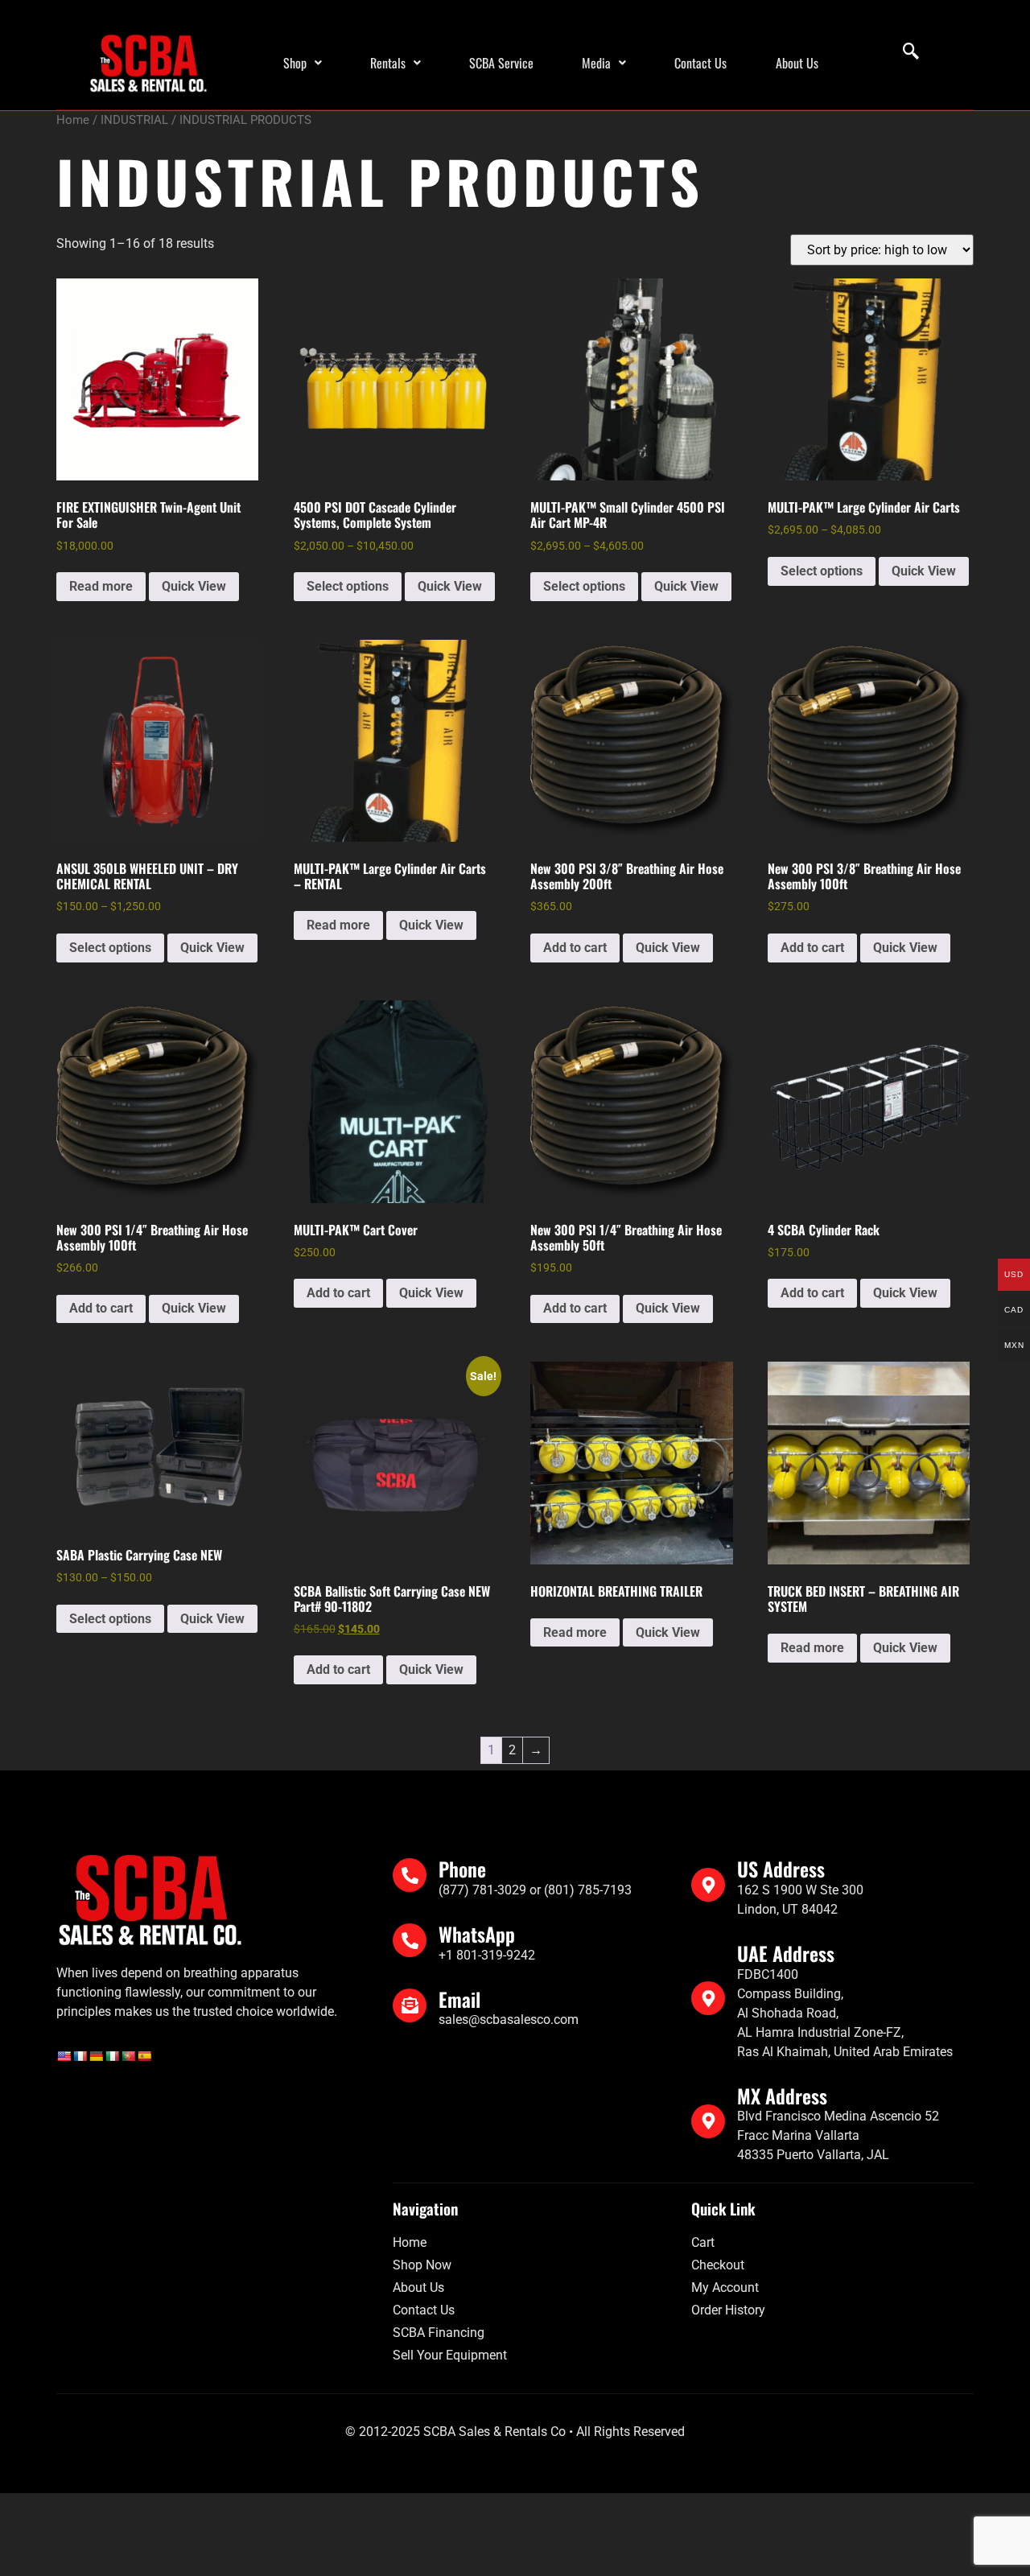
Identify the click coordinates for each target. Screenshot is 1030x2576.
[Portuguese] (128, 2056)
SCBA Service (501, 63)
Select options (348, 586)
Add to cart (575, 948)
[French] (80, 2056)
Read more (101, 586)
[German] (96, 2056)
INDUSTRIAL (134, 120)
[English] (64, 2056)
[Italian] (112, 2056)
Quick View (194, 586)
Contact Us (700, 63)
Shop (295, 63)
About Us (797, 63)
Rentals (388, 63)
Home (73, 120)
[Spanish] (144, 2056)
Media (596, 63)
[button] (303, 63)
